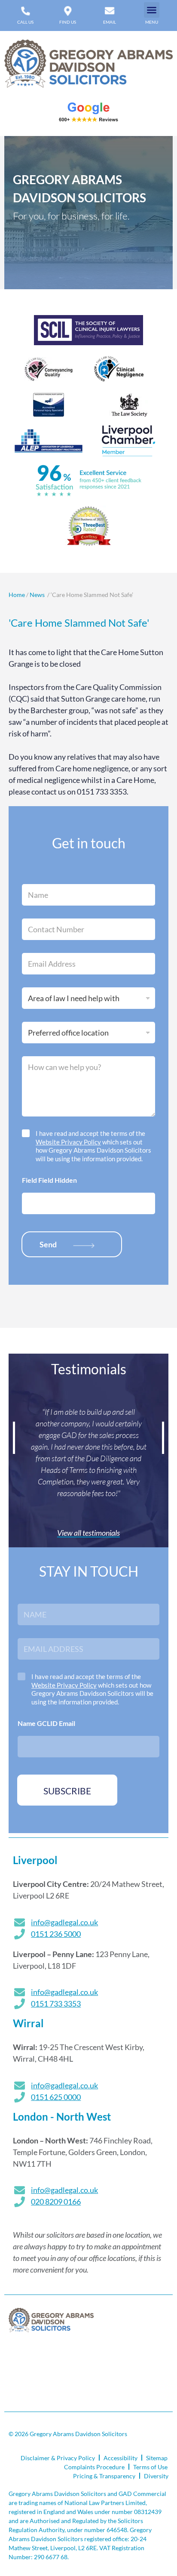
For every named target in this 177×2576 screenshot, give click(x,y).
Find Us (68, 22)
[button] (152, 10)
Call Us (25, 22)
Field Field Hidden (49, 1180)
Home (17, 595)
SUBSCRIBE (67, 1791)
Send (48, 1244)
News (38, 595)
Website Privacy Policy (68, 1142)
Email (110, 22)
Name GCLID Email (46, 1723)
